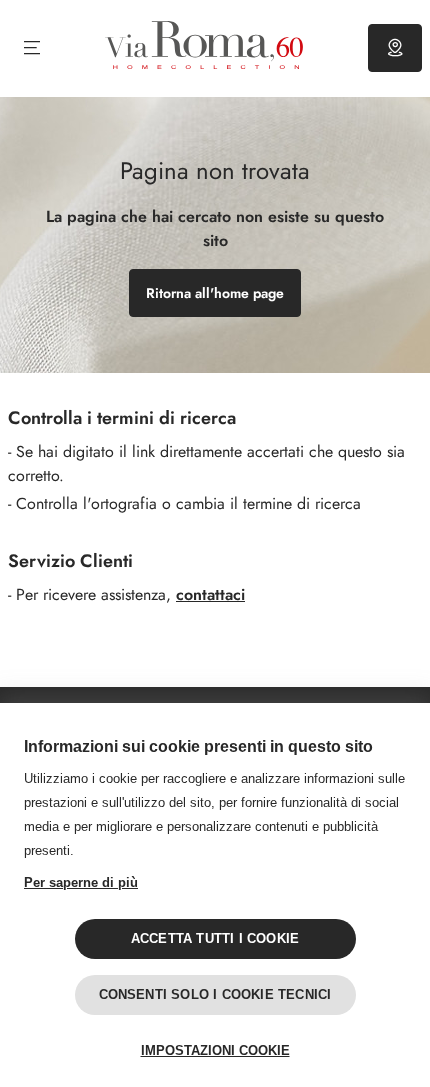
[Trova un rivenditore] (395, 48)
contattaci (210, 594)
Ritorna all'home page (215, 293)
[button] (32, 48)
